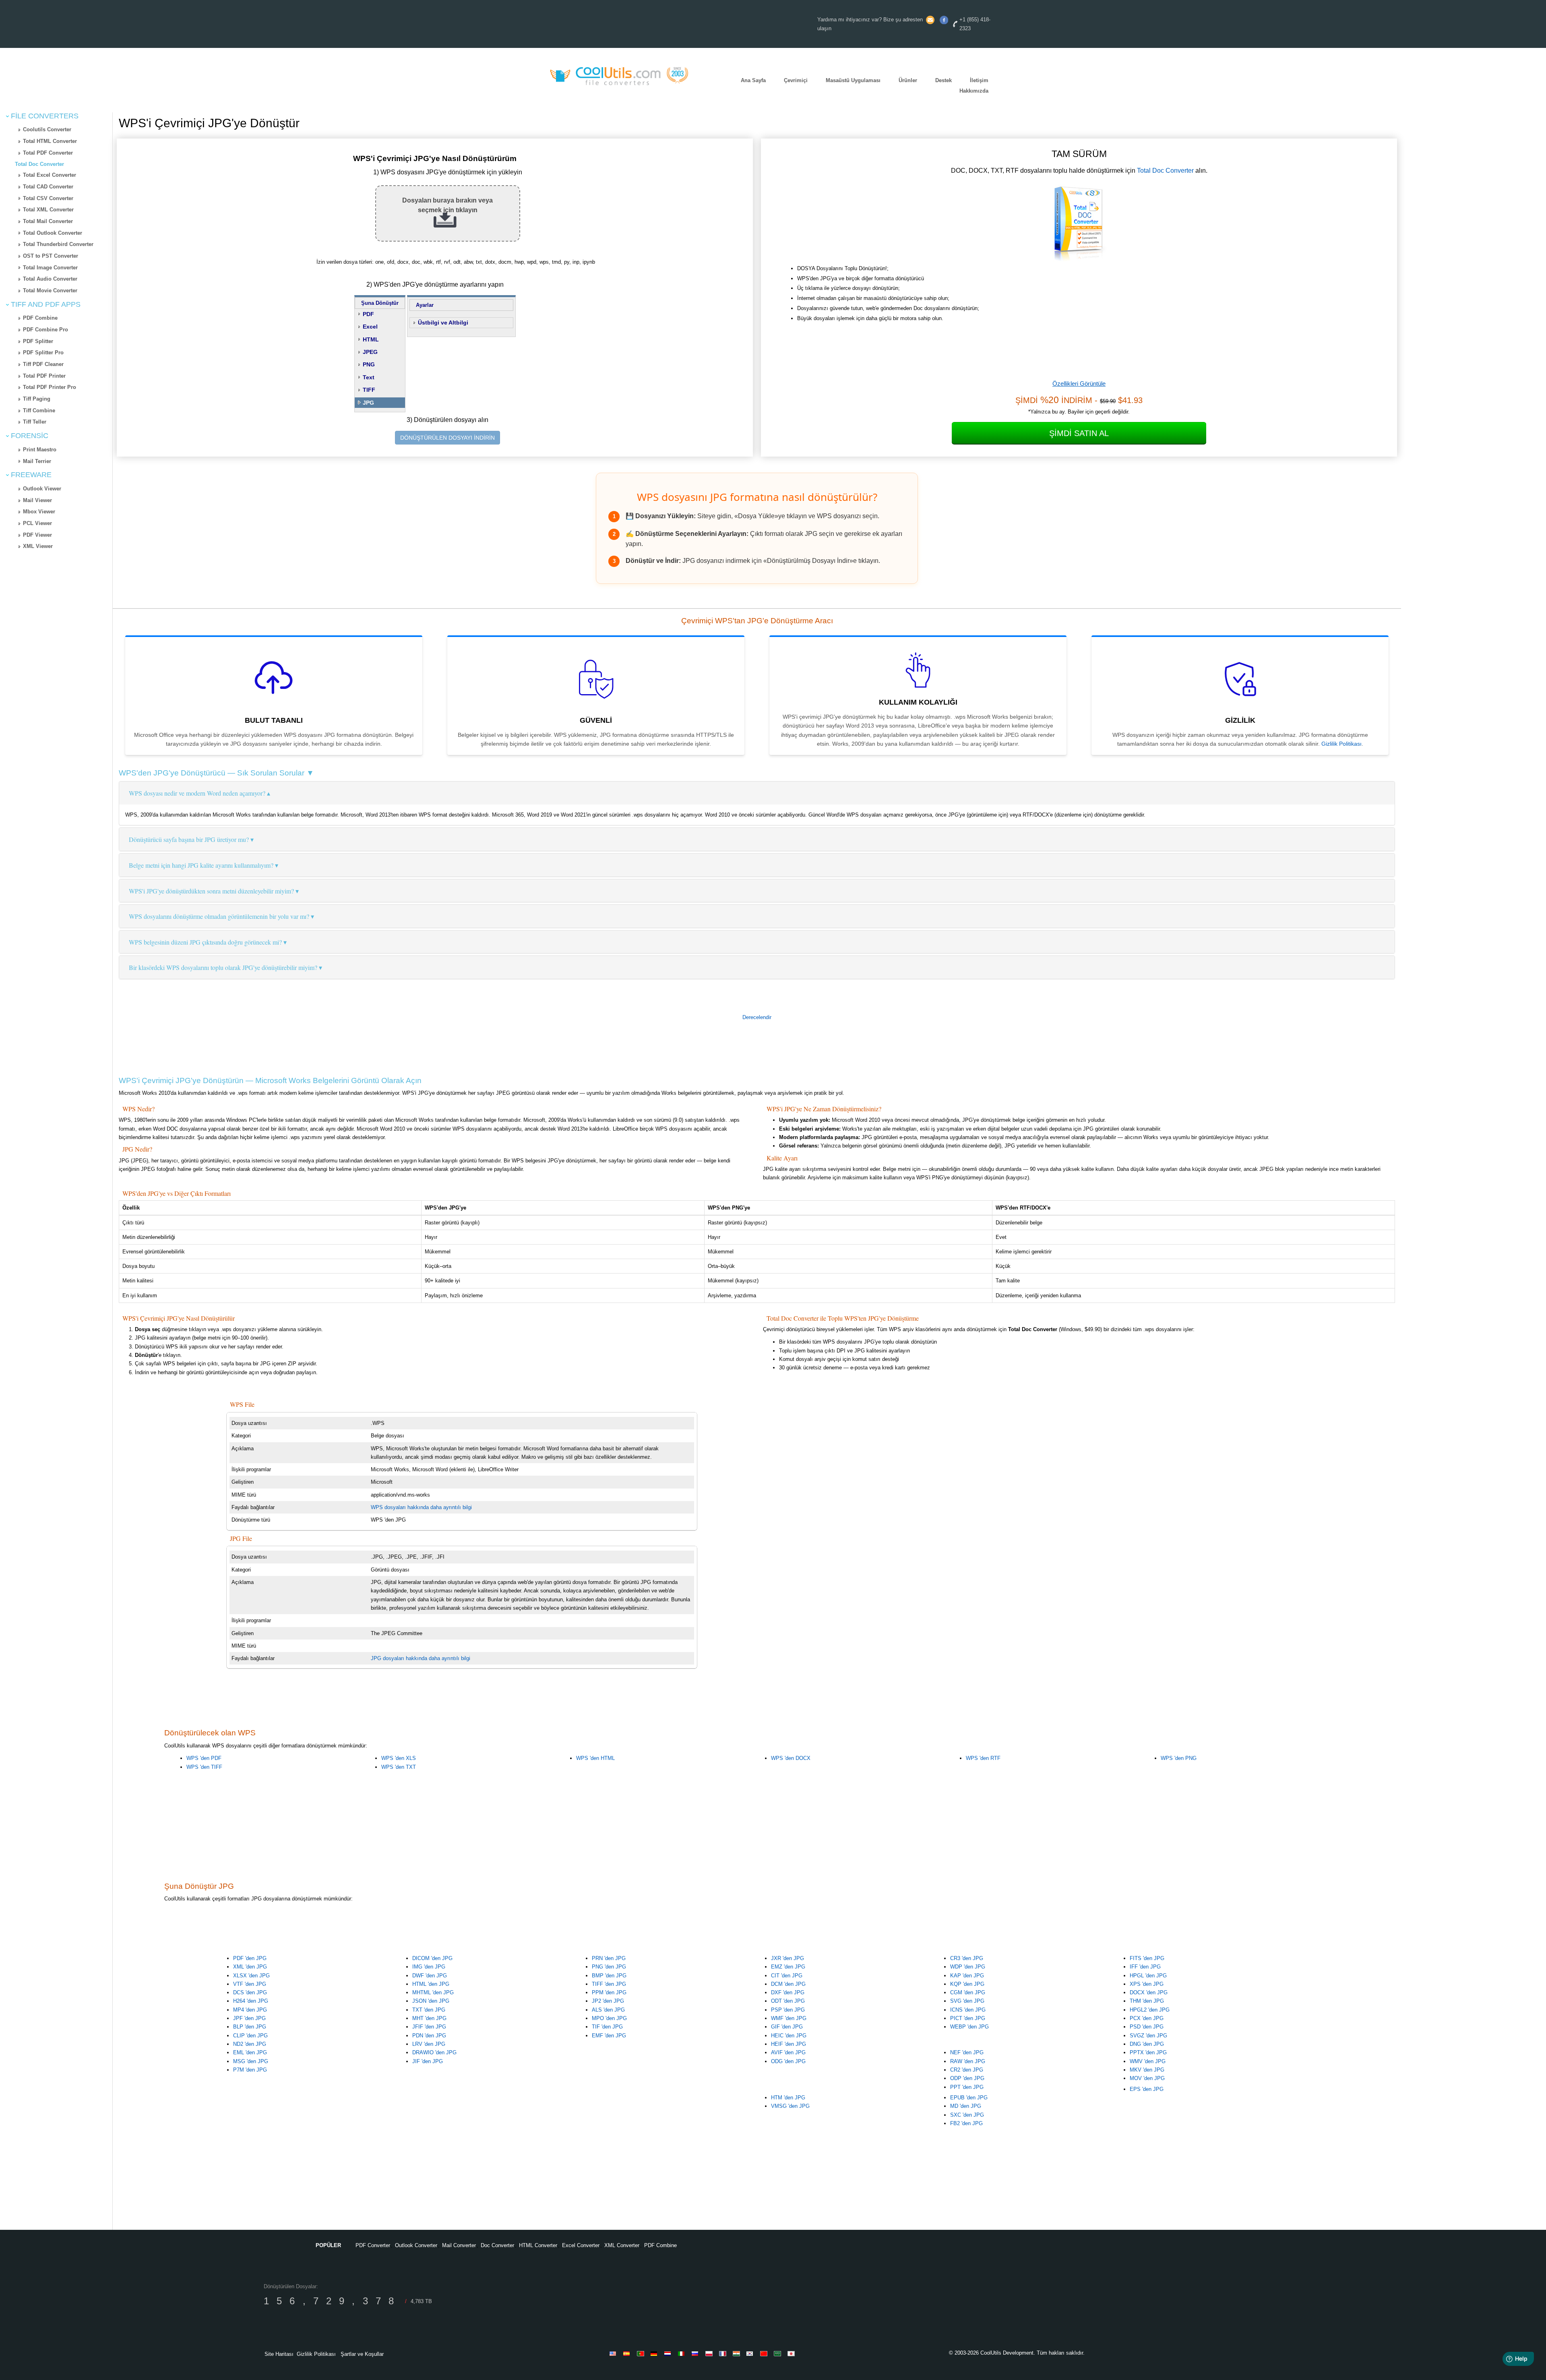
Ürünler (908, 80)
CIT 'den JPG (787, 1976)
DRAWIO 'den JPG (434, 2052)
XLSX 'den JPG (251, 1976)
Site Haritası (279, 2354)
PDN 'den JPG (429, 2036)
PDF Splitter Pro (43, 353)
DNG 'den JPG (1147, 2044)
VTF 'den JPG (250, 1984)
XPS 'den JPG (1147, 1984)
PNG (369, 364)
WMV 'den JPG (1148, 2061)
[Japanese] (792, 2353)
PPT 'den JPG (967, 2087)
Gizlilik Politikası (1341, 744)
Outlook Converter (416, 2245)
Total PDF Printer (44, 376)
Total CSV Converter (48, 198)
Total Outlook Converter (53, 233)
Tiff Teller (35, 422)
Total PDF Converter (48, 153)
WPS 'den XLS (399, 1758)
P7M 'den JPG (250, 2070)
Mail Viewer (37, 500)
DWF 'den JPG (430, 1976)
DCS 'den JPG (250, 1992)
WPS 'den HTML (595, 1758)
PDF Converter (373, 2245)
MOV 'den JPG (1147, 2078)
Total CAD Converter (48, 187)
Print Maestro (40, 450)
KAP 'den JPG (967, 1976)
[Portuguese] (642, 2353)
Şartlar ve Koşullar (362, 2354)
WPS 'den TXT (399, 1767)
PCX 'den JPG (1147, 2018)
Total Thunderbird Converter (58, 244)
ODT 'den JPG (788, 2001)
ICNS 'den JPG (968, 2010)
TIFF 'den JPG (609, 1984)
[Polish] (710, 2353)
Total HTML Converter (50, 141)
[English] (614, 2353)
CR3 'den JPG (967, 1958)
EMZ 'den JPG (788, 1967)
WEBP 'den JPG (969, 2027)
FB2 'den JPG (966, 2123)
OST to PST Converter (51, 256)
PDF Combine (40, 318)
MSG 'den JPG (251, 2061)
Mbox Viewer (39, 512)
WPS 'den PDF (204, 1758)
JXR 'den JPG (787, 1958)
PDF (368, 314)
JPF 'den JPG (249, 2018)
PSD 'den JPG (1147, 2027)
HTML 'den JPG (431, 1984)
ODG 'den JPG (788, 2061)
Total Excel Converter (50, 175)
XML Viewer (38, 546)
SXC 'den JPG (967, 2115)
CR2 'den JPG (967, 2070)
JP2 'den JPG (608, 2001)
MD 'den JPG (966, 2106)
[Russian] (697, 2353)
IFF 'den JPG (1145, 1967)
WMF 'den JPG (789, 2018)
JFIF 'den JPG (429, 2027)
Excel (370, 327)
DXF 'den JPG (788, 1992)
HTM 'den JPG (788, 2098)
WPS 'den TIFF (204, 1767)
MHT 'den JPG (429, 2018)
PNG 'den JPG (609, 1967)
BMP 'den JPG (609, 1976)
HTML (371, 339)
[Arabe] (779, 2353)
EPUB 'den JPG (969, 2098)
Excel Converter (581, 2245)
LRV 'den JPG (429, 2044)
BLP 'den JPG (250, 2027)
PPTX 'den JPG (1148, 2052)
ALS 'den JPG (608, 2010)
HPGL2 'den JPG (1150, 2010)
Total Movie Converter (50, 291)
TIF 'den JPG (607, 2027)
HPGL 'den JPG (1148, 1976)
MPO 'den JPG (609, 2018)
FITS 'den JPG (1147, 1958)
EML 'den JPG (250, 2052)
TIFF (369, 390)
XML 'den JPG (250, 1967)
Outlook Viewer (42, 489)
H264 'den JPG (251, 2001)
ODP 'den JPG (967, 2078)
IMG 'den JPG (429, 1967)
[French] (724, 2353)
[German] (655, 2353)
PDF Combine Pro (45, 330)
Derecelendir (757, 1017)
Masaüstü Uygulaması (853, 80)
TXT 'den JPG (429, 2010)
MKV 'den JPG (1147, 2070)
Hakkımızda (974, 91)
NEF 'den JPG (967, 2052)
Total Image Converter (50, 268)
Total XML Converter (48, 210)
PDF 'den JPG (250, 1958)
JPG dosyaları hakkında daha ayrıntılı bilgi (421, 1658)
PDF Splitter (38, 341)
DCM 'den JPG (788, 1984)
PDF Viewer (37, 535)
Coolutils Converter (47, 129)
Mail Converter (459, 2245)
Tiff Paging (37, 399)
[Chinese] (765, 2353)
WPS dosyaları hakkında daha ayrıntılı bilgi (421, 1507)
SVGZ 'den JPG (1148, 2036)
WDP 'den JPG (968, 1967)
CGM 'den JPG (968, 1992)
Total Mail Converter (48, 221)
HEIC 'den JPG (789, 2036)
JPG (368, 403)
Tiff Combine (39, 410)
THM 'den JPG (1147, 2001)
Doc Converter (497, 2245)
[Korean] (751, 2353)
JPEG (370, 352)
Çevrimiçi (796, 80)
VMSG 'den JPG (790, 2106)
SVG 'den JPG (967, 2001)
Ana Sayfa (753, 80)
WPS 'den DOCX (791, 1758)
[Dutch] (669, 2353)
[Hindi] (738, 2353)
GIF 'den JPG (787, 2027)
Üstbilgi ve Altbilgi (443, 323)
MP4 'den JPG (250, 2010)
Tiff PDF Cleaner (43, 364)
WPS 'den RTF (983, 1758)
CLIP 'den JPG (250, 2036)
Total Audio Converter (50, 279)
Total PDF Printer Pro (50, 387)
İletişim (979, 80)
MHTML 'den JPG (433, 1992)
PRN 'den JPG (609, 1958)
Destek (944, 80)
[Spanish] (628, 2353)
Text (369, 377)
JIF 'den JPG (428, 2061)
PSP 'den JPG (788, 2010)
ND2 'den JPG (250, 2044)
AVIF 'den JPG (788, 2052)
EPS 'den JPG (1147, 2089)
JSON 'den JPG (431, 2001)
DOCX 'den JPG (1149, 1992)
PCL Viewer (37, 523)
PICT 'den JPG (968, 2018)
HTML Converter (538, 2245)
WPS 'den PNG (1179, 1758)
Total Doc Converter (39, 164)
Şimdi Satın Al (1079, 433)
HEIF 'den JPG (789, 2044)
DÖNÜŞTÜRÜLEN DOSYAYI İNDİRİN (447, 438)
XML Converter (622, 2245)
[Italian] (683, 2353)
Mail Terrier (37, 461)
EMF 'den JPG (609, 2036)
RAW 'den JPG (968, 2061)
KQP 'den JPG (967, 1984)
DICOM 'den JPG (432, 1958)
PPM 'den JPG (609, 1992)
